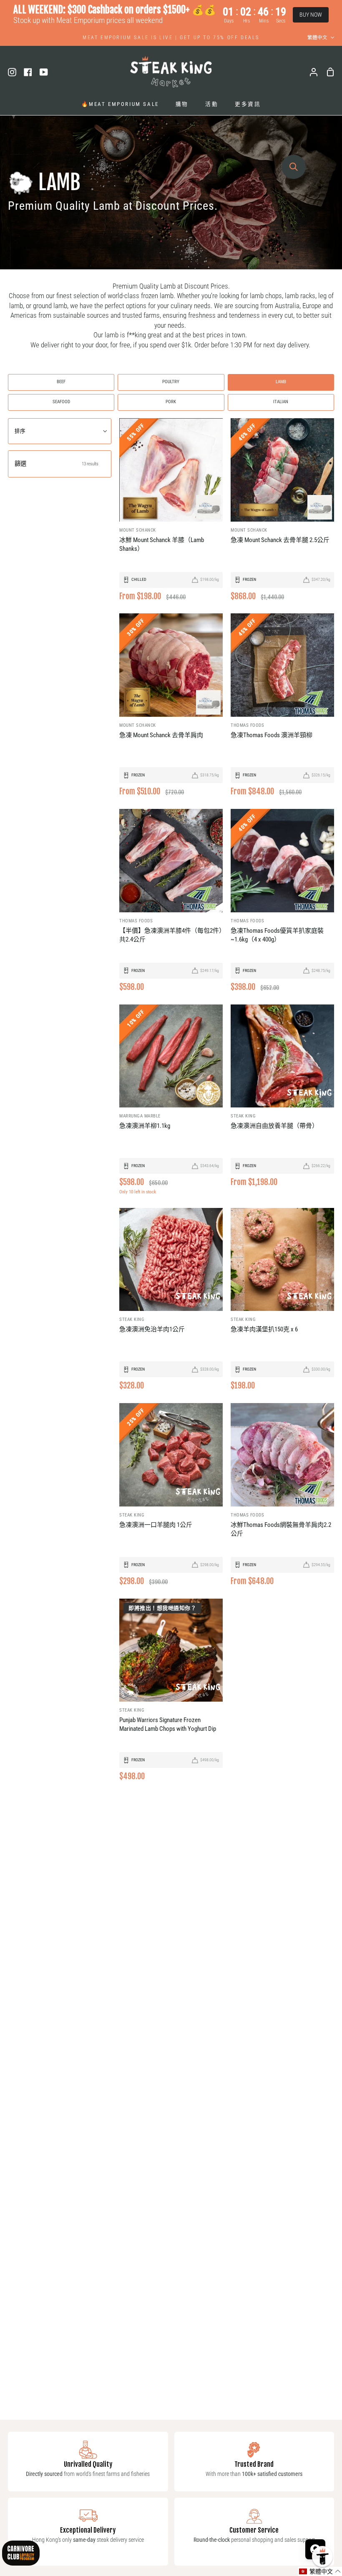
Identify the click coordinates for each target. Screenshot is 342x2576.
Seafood (61, 402)
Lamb (281, 382)
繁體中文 (317, 38)
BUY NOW (311, 15)
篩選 (57, 464)
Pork (171, 402)
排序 (20, 431)
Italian (281, 402)
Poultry (171, 382)
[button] (320, 2571)
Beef (61, 382)
